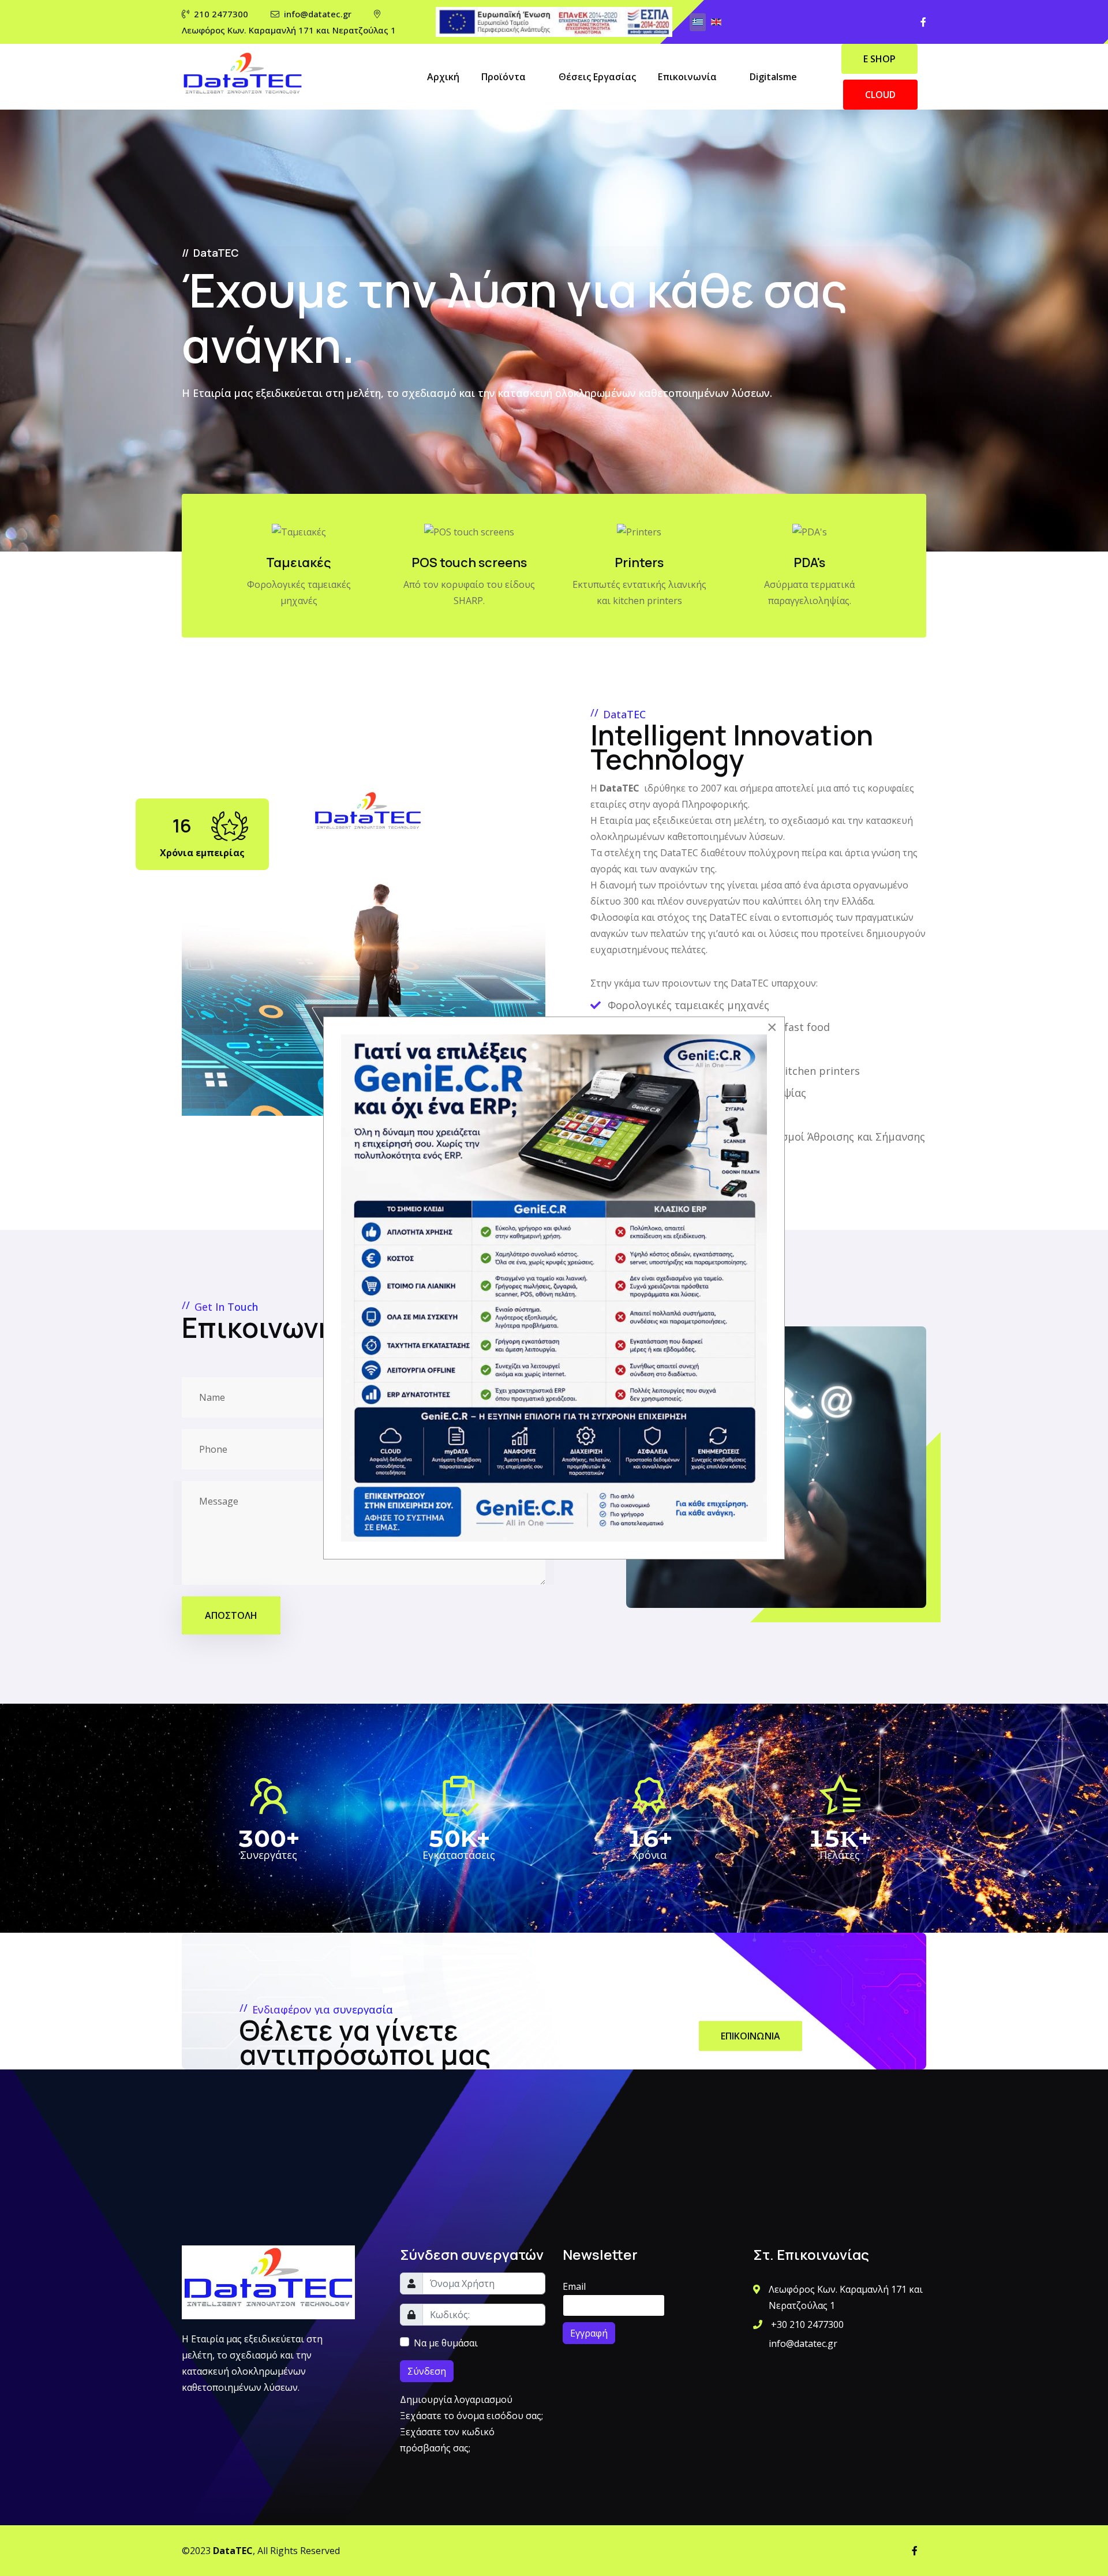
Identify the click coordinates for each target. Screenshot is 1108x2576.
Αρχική (443, 77)
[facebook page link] (923, 22)
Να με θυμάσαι (446, 2343)
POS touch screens (469, 563)
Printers (639, 563)
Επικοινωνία (687, 77)
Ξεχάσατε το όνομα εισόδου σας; (471, 2416)
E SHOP (879, 59)
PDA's (809, 563)
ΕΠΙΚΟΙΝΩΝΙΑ (750, 2036)
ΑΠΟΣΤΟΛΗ (231, 1615)
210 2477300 (221, 14)
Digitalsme (773, 77)
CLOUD (880, 95)
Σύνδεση (427, 2371)
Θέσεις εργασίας (597, 77)
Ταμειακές (299, 563)
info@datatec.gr (318, 14)
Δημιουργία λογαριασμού (457, 2399)
